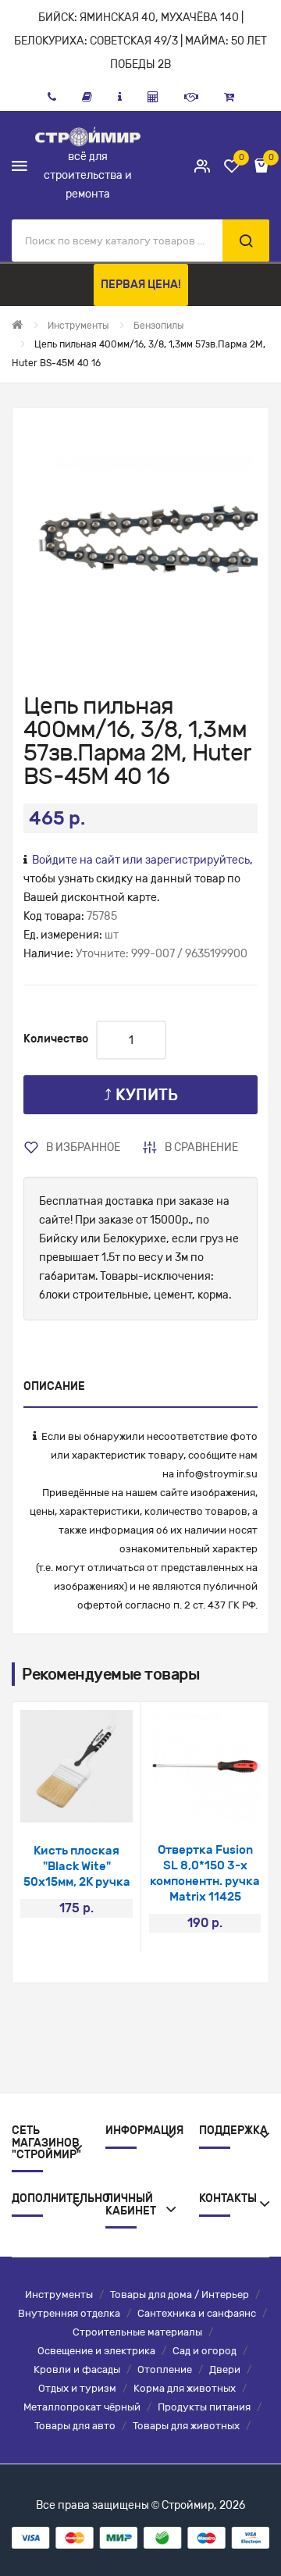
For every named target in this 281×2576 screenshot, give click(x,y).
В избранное (83, 1147)
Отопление (165, 2369)
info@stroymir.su (217, 1474)
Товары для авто (75, 2426)
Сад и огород (205, 2351)
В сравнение (201, 1147)
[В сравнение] (97, 1803)
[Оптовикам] (191, 97)
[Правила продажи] (153, 97)
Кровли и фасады (77, 2369)
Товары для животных (186, 2426)
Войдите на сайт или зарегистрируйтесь (141, 860)
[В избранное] (56, 1803)
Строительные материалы (137, 2332)
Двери (225, 2369)
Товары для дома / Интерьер (180, 2295)
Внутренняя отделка (69, 2313)
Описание (54, 1386)
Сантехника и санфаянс (197, 2313)
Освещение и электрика (96, 2351)
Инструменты (59, 2295)
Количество (56, 1039)
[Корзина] (229, 97)
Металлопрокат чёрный (82, 2407)
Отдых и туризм (77, 2388)
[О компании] (120, 97)
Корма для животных (185, 2388)
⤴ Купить (141, 1095)
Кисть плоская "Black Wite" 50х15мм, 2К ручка (77, 1866)
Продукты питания (204, 2407)
